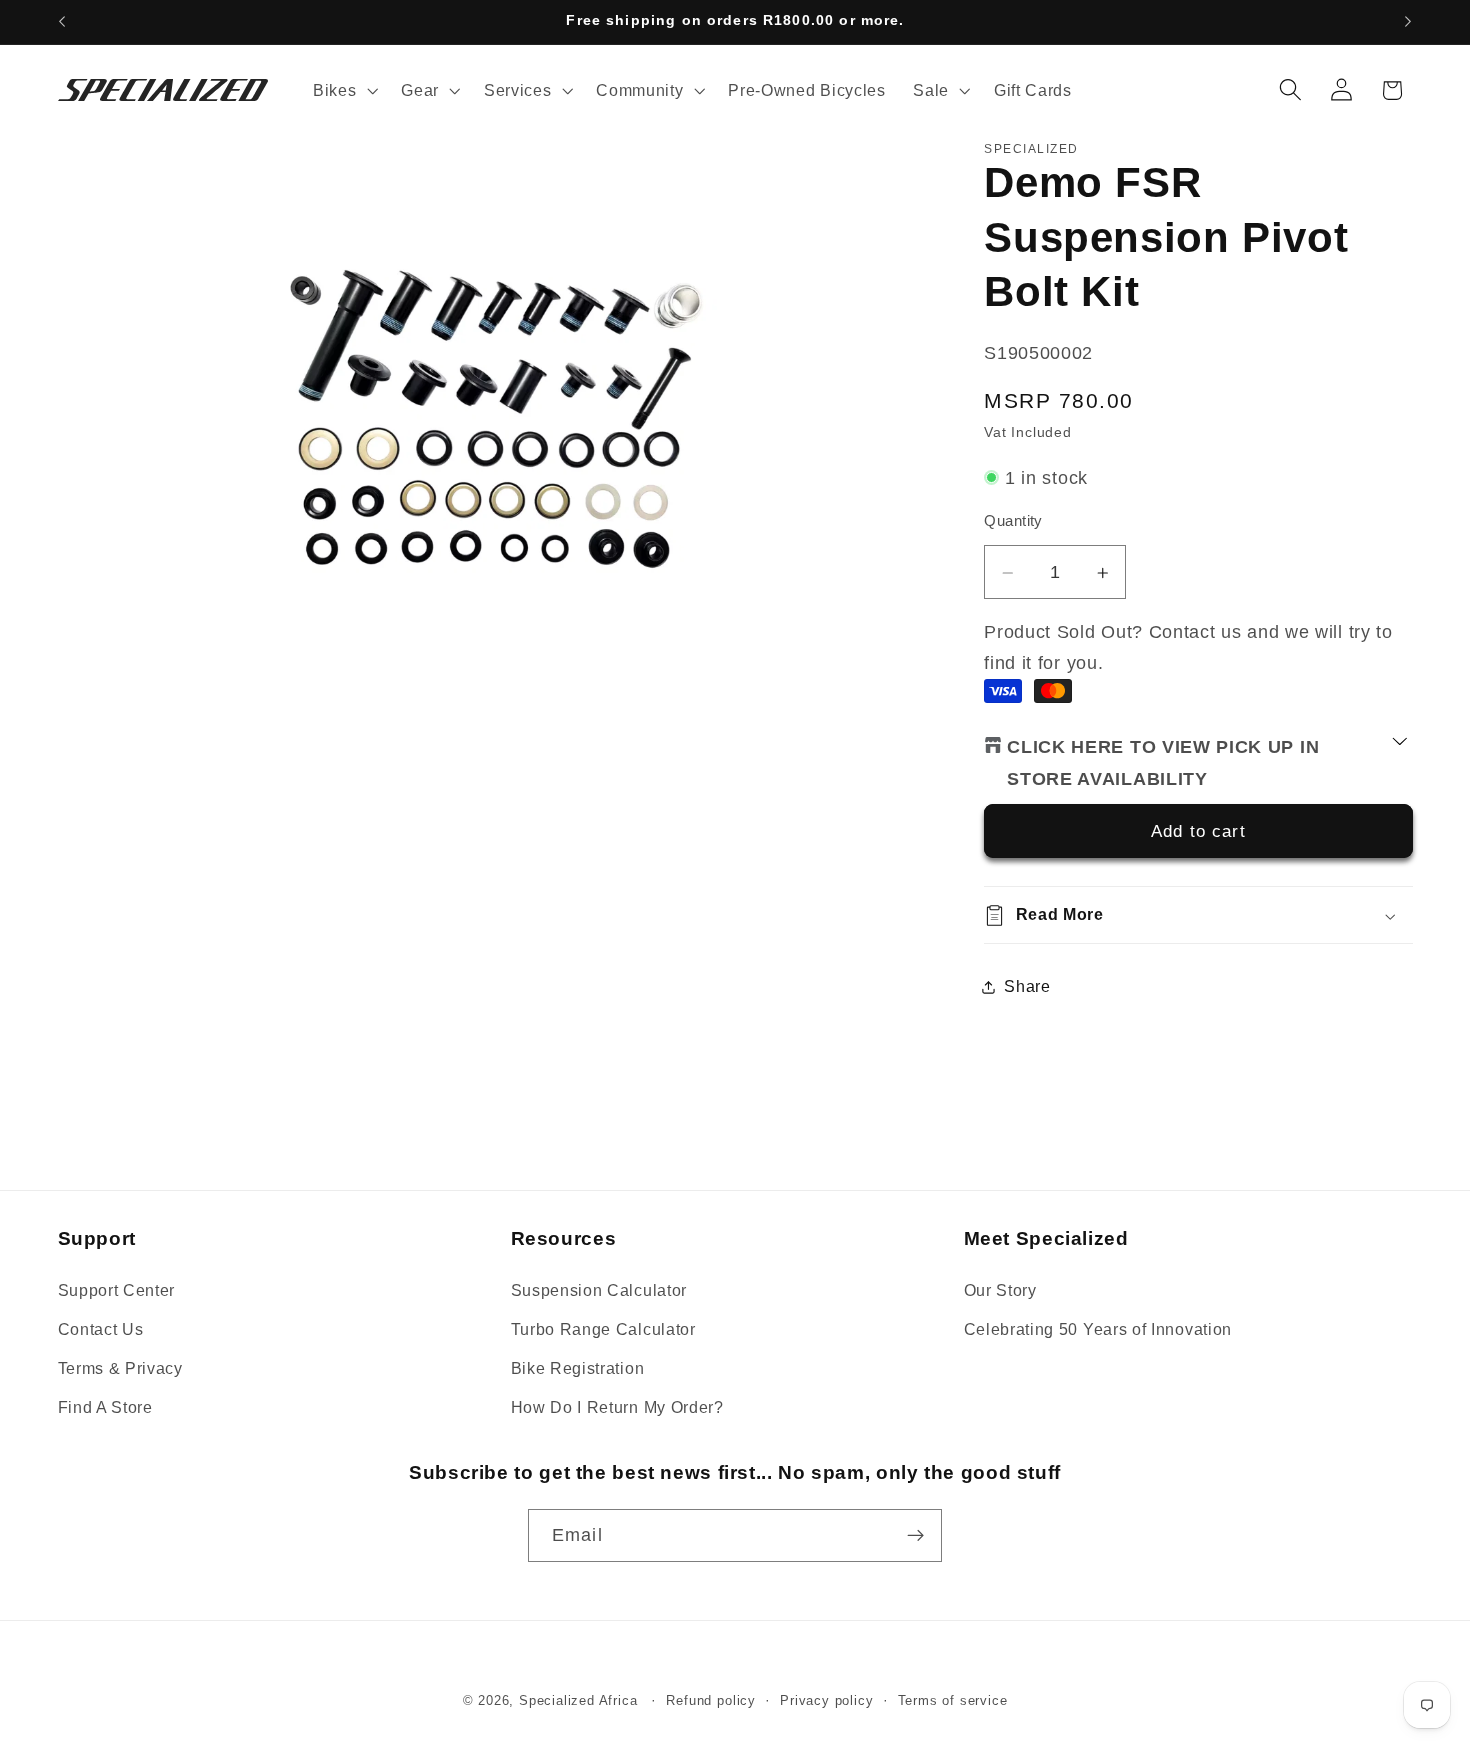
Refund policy (710, 1701)
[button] (343, 90)
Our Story (1000, 1290)
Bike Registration (578, 1368)
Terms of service (953, 1701)
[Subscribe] (915, 1536)
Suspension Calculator (599, 1290)
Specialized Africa (580, 1701)
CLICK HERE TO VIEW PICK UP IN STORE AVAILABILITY (1163, 763)
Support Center (117, 1290)
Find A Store (105, 1407)
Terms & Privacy (120, 1368)
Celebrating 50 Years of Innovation (1098, 1329)
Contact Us (101, 1329)
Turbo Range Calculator (603, 1329)
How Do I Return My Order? (617, 1407)
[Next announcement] (1408, 22)
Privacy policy (826, 1701)
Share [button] (1027, 986)
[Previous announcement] (62, 22)
